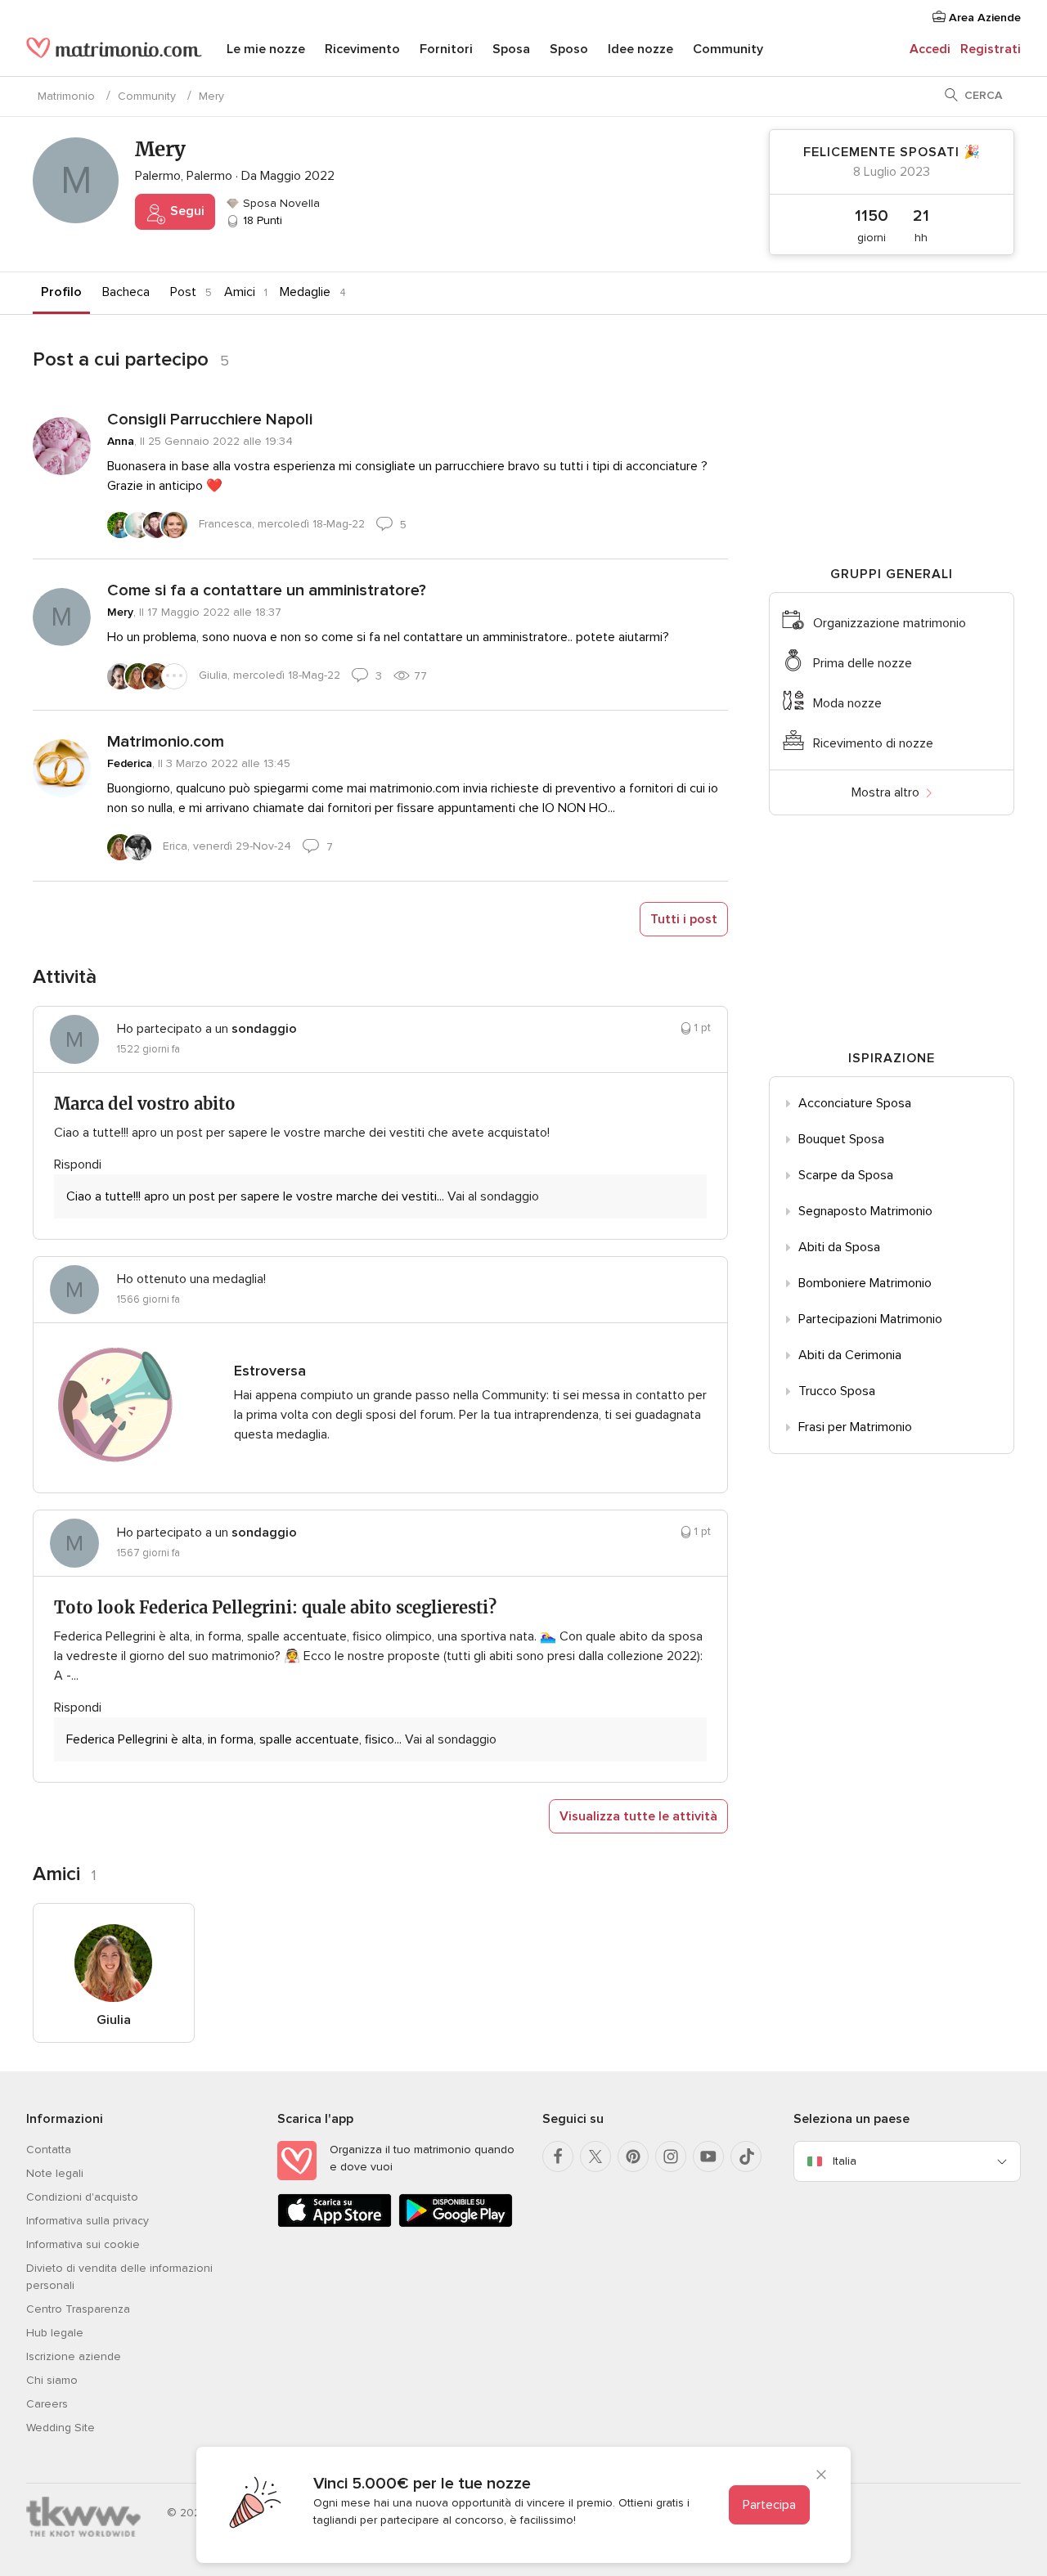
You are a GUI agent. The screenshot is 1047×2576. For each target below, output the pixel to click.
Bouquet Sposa (841, 1139)
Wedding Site (61, 2428)
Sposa (511, 49)
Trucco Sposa (837, 1391)
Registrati (991, 49)
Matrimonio (66, 96)
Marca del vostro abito (145, 1104)
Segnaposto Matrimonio (865, 1211)
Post (183, 292)
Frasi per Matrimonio (855, 1427)
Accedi (930, 49)
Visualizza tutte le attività (638, 1816)
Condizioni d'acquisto (82, 2197)
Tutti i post (684, 919)
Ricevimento (362, 49)
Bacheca (126, 292)
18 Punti (261, 220)
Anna (121, 441)
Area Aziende (983, 18)
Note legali (55, 2173)
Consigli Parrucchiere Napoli (210, 420)
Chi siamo (52, 2380)
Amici (240, 292)
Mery (120, 612)
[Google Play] (456, 2224)
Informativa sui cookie (83, 2244)
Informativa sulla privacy (88, 2221)
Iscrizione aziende (74, 2356)
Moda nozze (847, 703)
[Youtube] (708, 2156)
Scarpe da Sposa (846, 1175)
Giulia (114, 2020)
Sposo (569, 49)
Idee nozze (640, 49)
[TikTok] (746, 2156)
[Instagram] (671, 2156)
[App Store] (335, 2224)
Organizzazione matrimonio (890, 623)
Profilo (61, 292)
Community (728, 49)
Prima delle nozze (863, 663)
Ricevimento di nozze (873, 743)
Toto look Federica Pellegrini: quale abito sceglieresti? (275, 1607)
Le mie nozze (266, 49)
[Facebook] (558, 2156)
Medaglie (305, 292)
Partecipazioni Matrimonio (870, 1319)
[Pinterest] (633, 2156)
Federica (130, 763)
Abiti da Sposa (839, 1247)
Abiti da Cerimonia (850, 1355)
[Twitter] (595, 2156)
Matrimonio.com (166, 742)
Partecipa (769, 2505)
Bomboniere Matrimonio (865, 1283)
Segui (186, 211)
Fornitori (446, 49)
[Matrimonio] (114, 51)
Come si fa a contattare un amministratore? (267, 590)
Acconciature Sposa (855, 1103)
